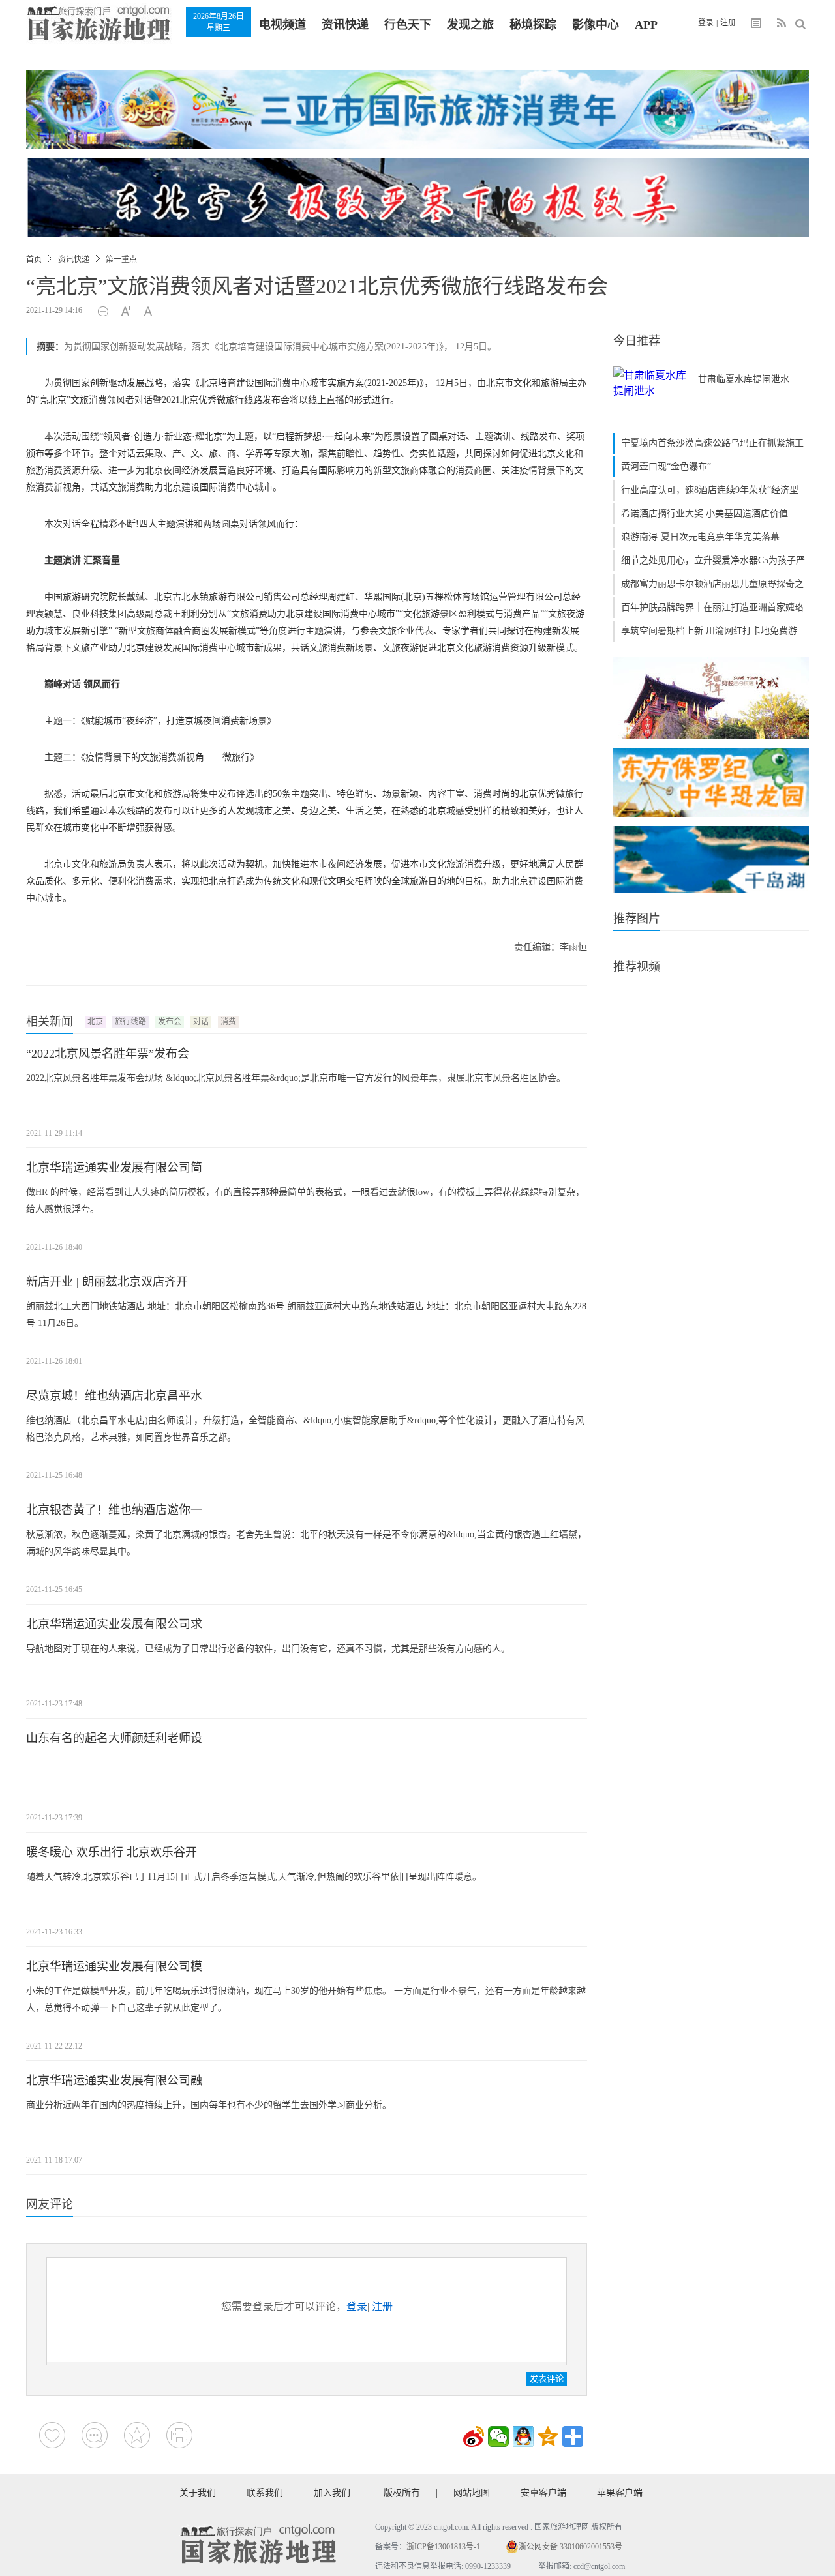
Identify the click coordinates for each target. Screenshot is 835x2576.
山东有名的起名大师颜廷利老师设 (114, 1738)
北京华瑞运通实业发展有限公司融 (114, 2080)
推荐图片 (637, 919)
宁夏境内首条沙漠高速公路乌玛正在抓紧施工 (712, 443)
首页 (34, 259)
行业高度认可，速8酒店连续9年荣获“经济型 (710, 490)
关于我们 (198, 2493)
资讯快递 (345, 25)
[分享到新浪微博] (474, 2436)
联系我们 (265, 2493)
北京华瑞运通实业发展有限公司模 (114, 1966)
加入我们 (332, 2493)
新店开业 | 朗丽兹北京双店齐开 (107, 1282)
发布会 (170, 1022)
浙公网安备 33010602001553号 (570, 2547)
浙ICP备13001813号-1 (443, 2547)
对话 (201, 1022)
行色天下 (408, 25)
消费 (228, 1022)
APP (646, 25)
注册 (728, 23)
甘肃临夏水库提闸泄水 (744, 379)
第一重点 (121, 259)
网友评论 (50, 2204)
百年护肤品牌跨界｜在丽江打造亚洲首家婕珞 (712, 607)
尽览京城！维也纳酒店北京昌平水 (114, 1396)
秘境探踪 (533, 25)
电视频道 (282, 25)
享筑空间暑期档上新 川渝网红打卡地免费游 (709, 631)
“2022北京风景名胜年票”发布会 (108, 1054)
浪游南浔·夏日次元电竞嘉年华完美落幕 (700, 537)
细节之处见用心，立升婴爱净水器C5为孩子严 (713, 560)
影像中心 (596, 25)
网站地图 (472, 2493)
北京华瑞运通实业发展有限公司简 (114, 1168)
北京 (95, 1022)
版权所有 (402, 2493)
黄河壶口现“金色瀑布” (666, 466)
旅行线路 (130, 1022)
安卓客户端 (543, 2493)
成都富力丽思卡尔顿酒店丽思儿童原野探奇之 (712, 584)
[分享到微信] (498, 2436)
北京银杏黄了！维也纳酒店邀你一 (114, 1510)
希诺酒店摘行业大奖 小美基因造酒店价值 (705, 513)
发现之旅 (470, 25)
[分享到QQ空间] (548, 2436)
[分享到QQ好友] (523, 2436)
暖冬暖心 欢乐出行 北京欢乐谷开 (112, 1852)
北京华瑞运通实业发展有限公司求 (114, 1624)
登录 (706, 23)
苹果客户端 (620, 2493)
